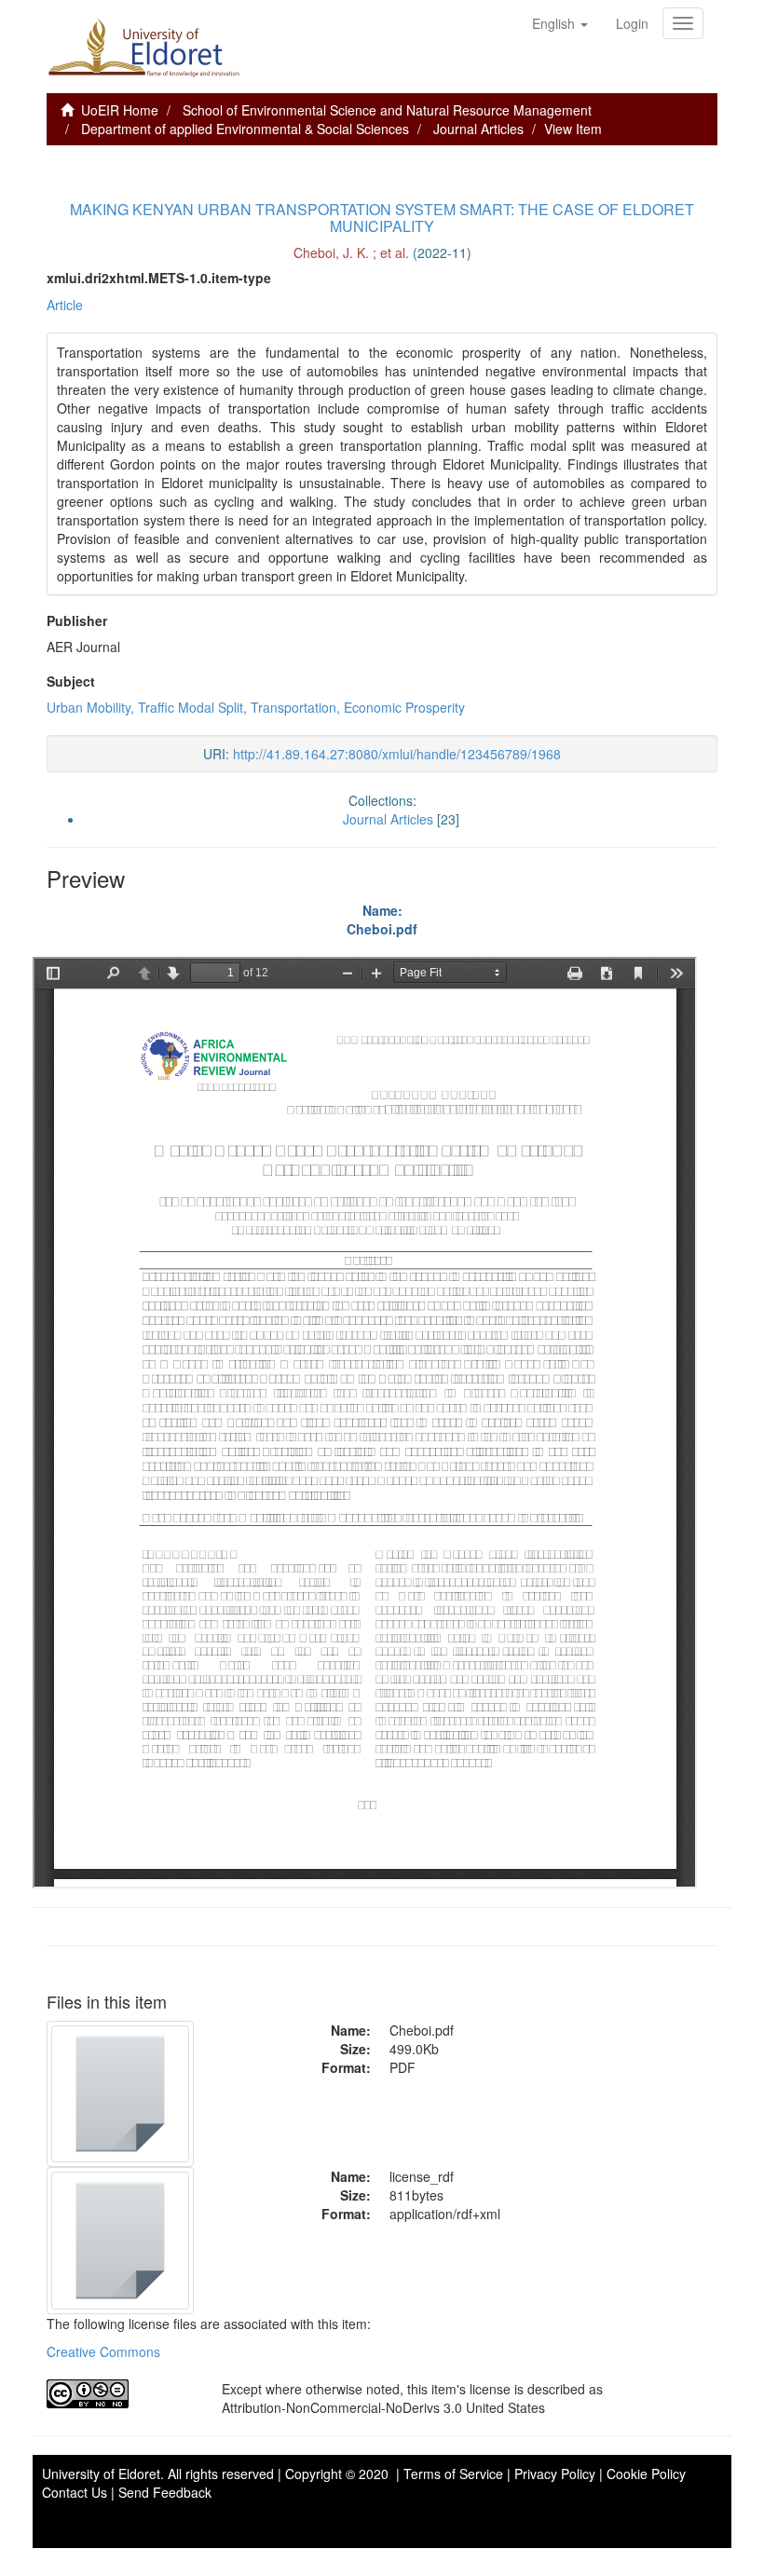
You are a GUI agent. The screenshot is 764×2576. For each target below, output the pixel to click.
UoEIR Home (120, 110)
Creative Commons (103, 2351)
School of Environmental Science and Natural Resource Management (387, 110)
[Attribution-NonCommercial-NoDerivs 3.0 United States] (120, 2394)
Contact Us (75, 2492)
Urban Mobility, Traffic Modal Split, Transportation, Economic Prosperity (256, 707)
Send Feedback (165, 2492)
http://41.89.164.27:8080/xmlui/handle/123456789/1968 (397, 754)
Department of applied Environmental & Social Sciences (245, 129)
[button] (560, 23)
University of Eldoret (101, 2474)
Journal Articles (478, 129)
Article (65, 305)
